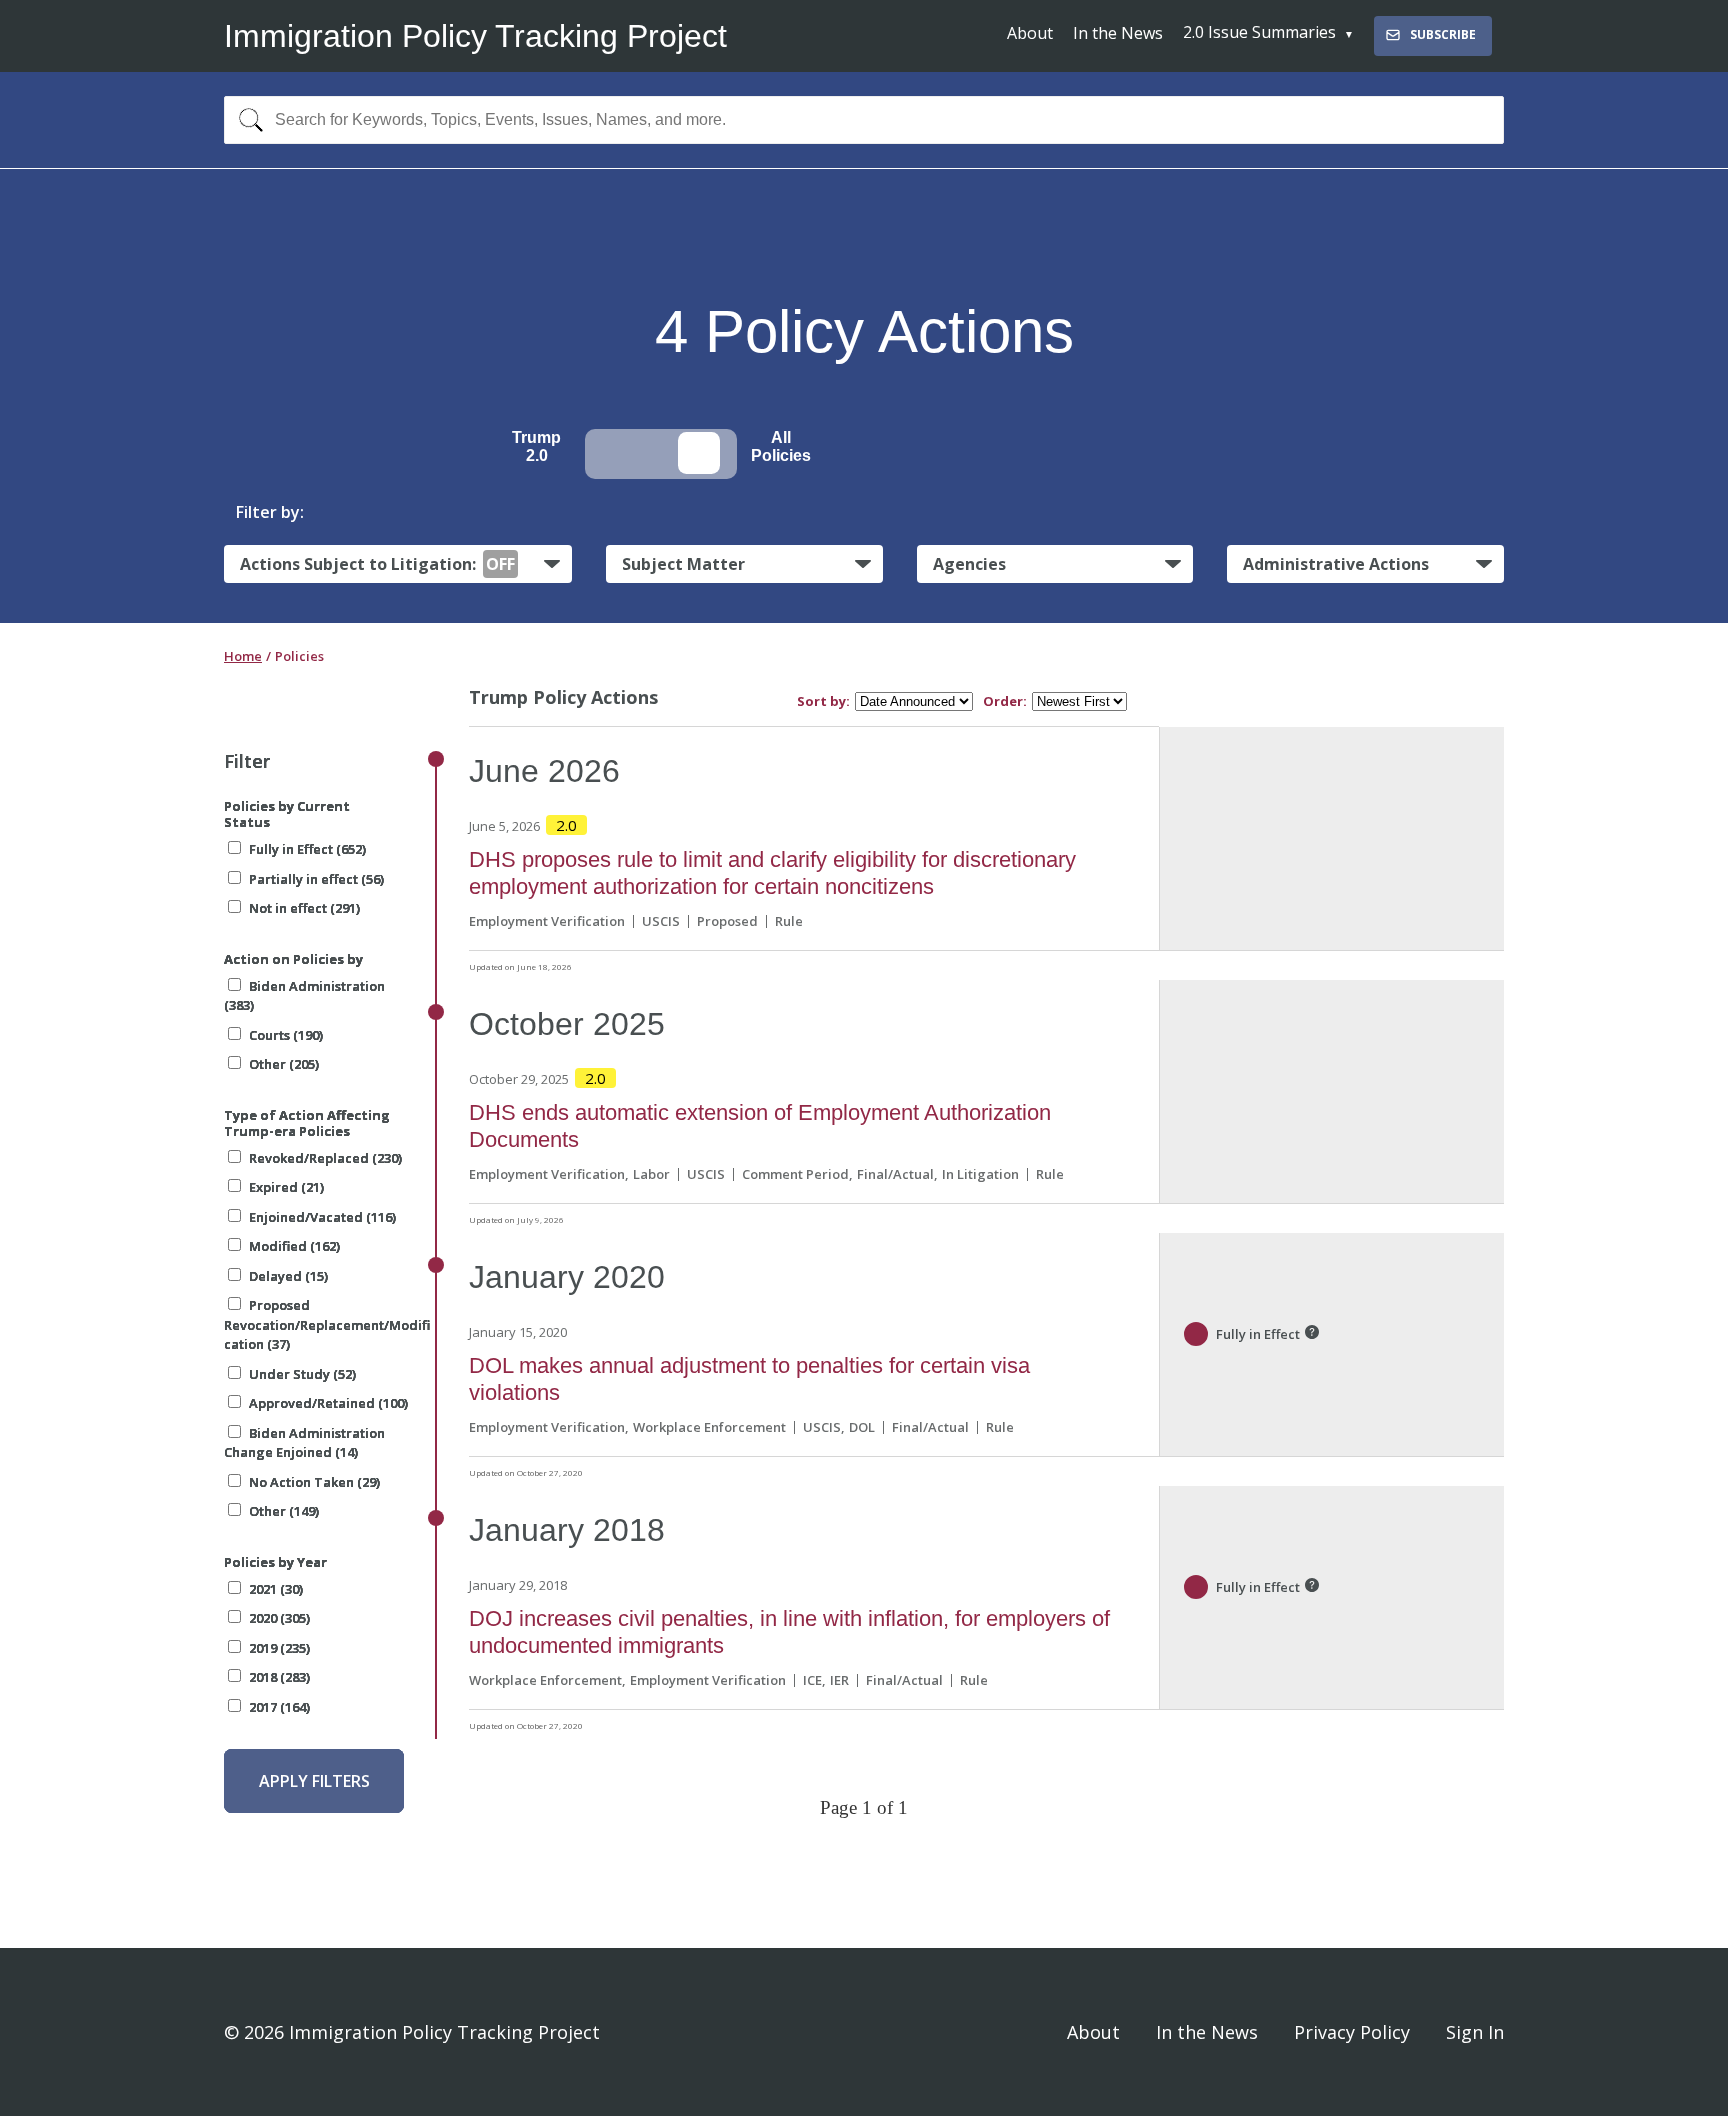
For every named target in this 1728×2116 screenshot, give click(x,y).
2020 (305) (279, 1618)
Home (243, 656)
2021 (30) (276, 1589)
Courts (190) (286, 1035)
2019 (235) (279, 1648)
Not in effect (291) (304, 908)
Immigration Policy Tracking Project (475, 36)
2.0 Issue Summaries (1259, 32)
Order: (1005, 701)
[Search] (246, 120)
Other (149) (284, 1511)
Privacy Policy (1352, 2032)
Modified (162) (294, 1246)
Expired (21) (286, 1187)
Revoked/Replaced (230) (325, 1158)
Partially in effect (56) (316, 879)
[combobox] (864, 120)
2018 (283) (279, 1677)
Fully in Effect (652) (307, 849)
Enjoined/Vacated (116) (322, 1217)
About (1030, 33)
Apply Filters (314, 1781)
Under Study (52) (302, 1374)
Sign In (1475, 2032)
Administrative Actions (1336, 564)
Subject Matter (683, 564)
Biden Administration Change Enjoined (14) (304, 1443)
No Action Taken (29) (314, 1482)
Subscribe (1443, 34)
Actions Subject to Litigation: (377, 564)
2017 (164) (279, 1707)
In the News (1118, 33)
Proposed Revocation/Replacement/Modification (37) (327, 1324)
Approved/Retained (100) (328, 1403)
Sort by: (823, 701)
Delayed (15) (288, 1276)
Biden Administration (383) (304, 996)
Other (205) (284, 1064)
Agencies (969, 564)
